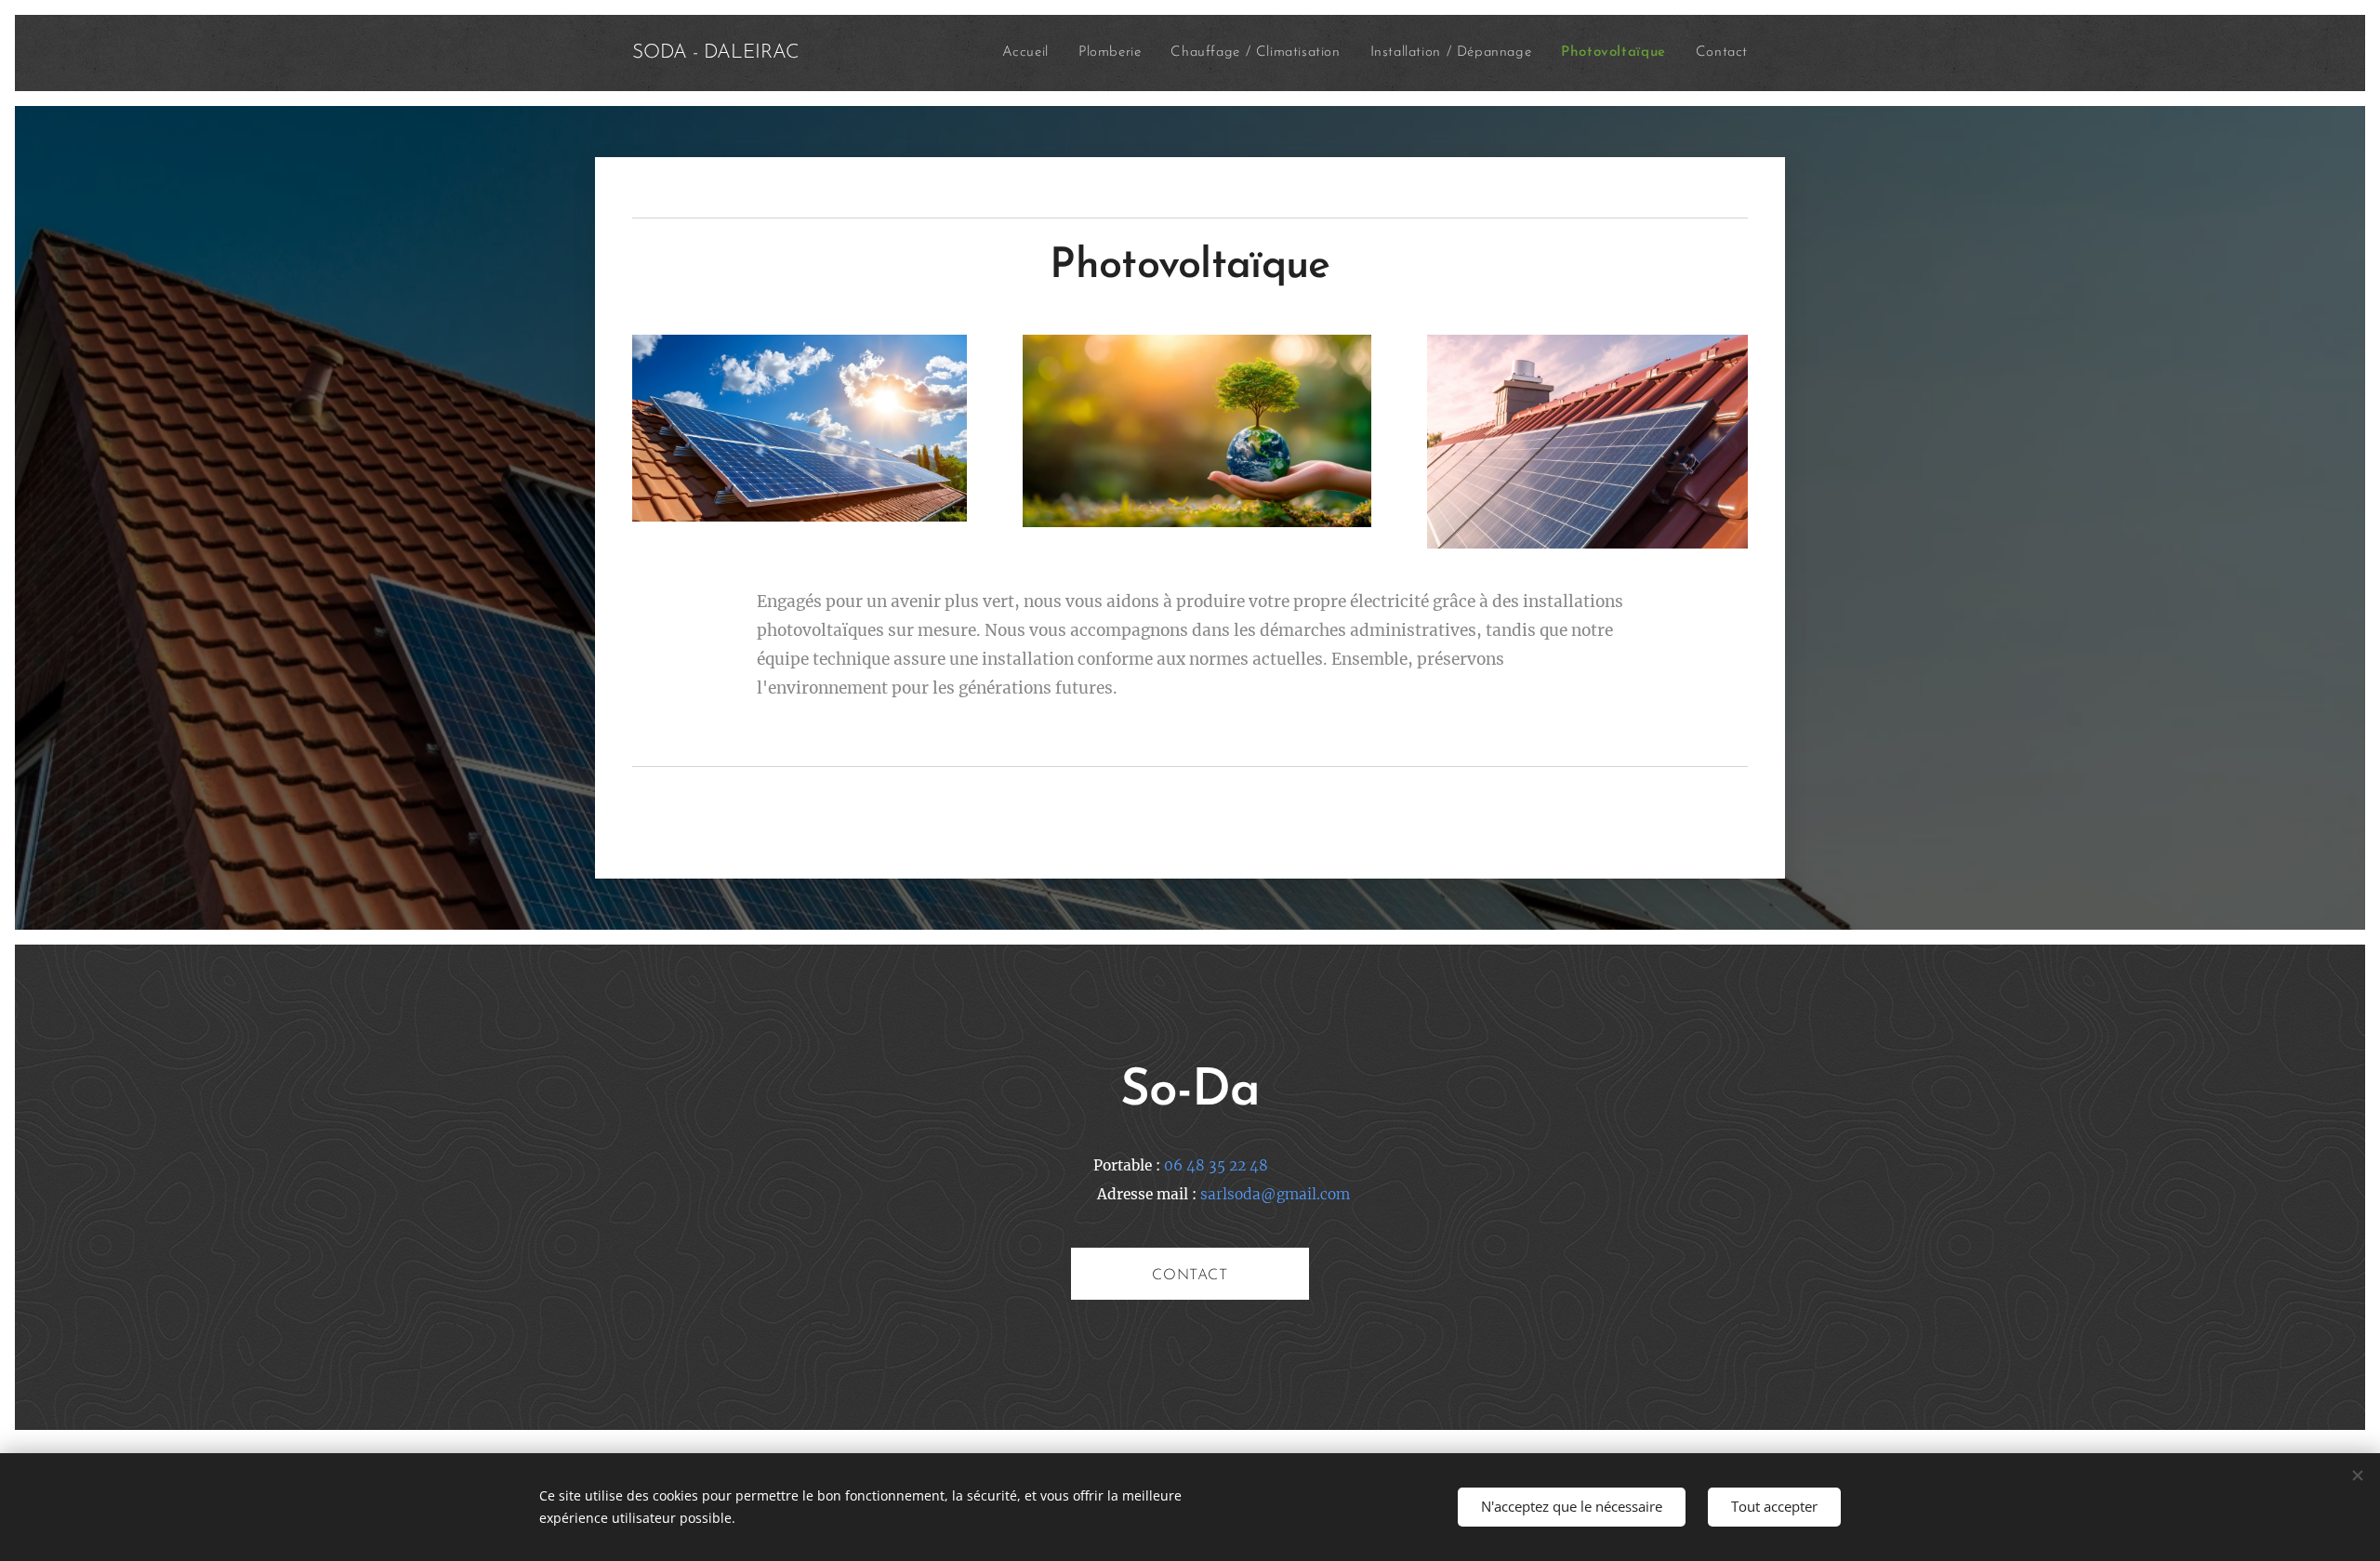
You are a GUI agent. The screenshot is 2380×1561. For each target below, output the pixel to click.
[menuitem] (1031, 53)
